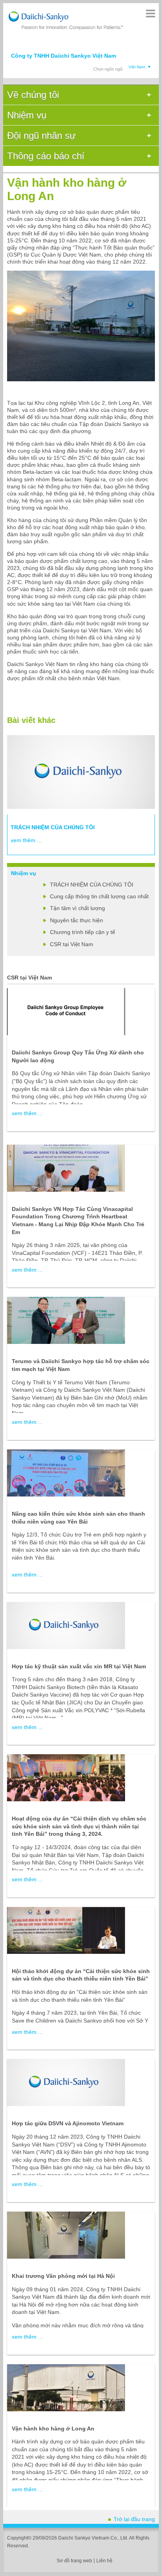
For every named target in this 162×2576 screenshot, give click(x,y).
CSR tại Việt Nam (72, 944)
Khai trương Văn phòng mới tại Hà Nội (63, 2276)
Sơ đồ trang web (74, 2561)
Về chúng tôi (33, 95)
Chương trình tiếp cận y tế (83, 932)
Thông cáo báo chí (46, 156)
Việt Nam (137, 67)
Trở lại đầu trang (134, 2519)
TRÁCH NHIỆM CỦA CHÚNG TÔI (92, 885)
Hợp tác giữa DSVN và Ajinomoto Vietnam (68, 2123)
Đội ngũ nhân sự (41, 136)
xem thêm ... (26, 840)
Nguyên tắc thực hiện (76, 920)
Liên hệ (104, 2561)
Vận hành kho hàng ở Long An (53, 2429)
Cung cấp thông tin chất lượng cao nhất (99, 896)
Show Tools (150, 14)
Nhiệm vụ (27, 115)
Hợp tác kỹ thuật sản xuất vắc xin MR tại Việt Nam (79, 1666)
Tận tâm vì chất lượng (77, 908)
